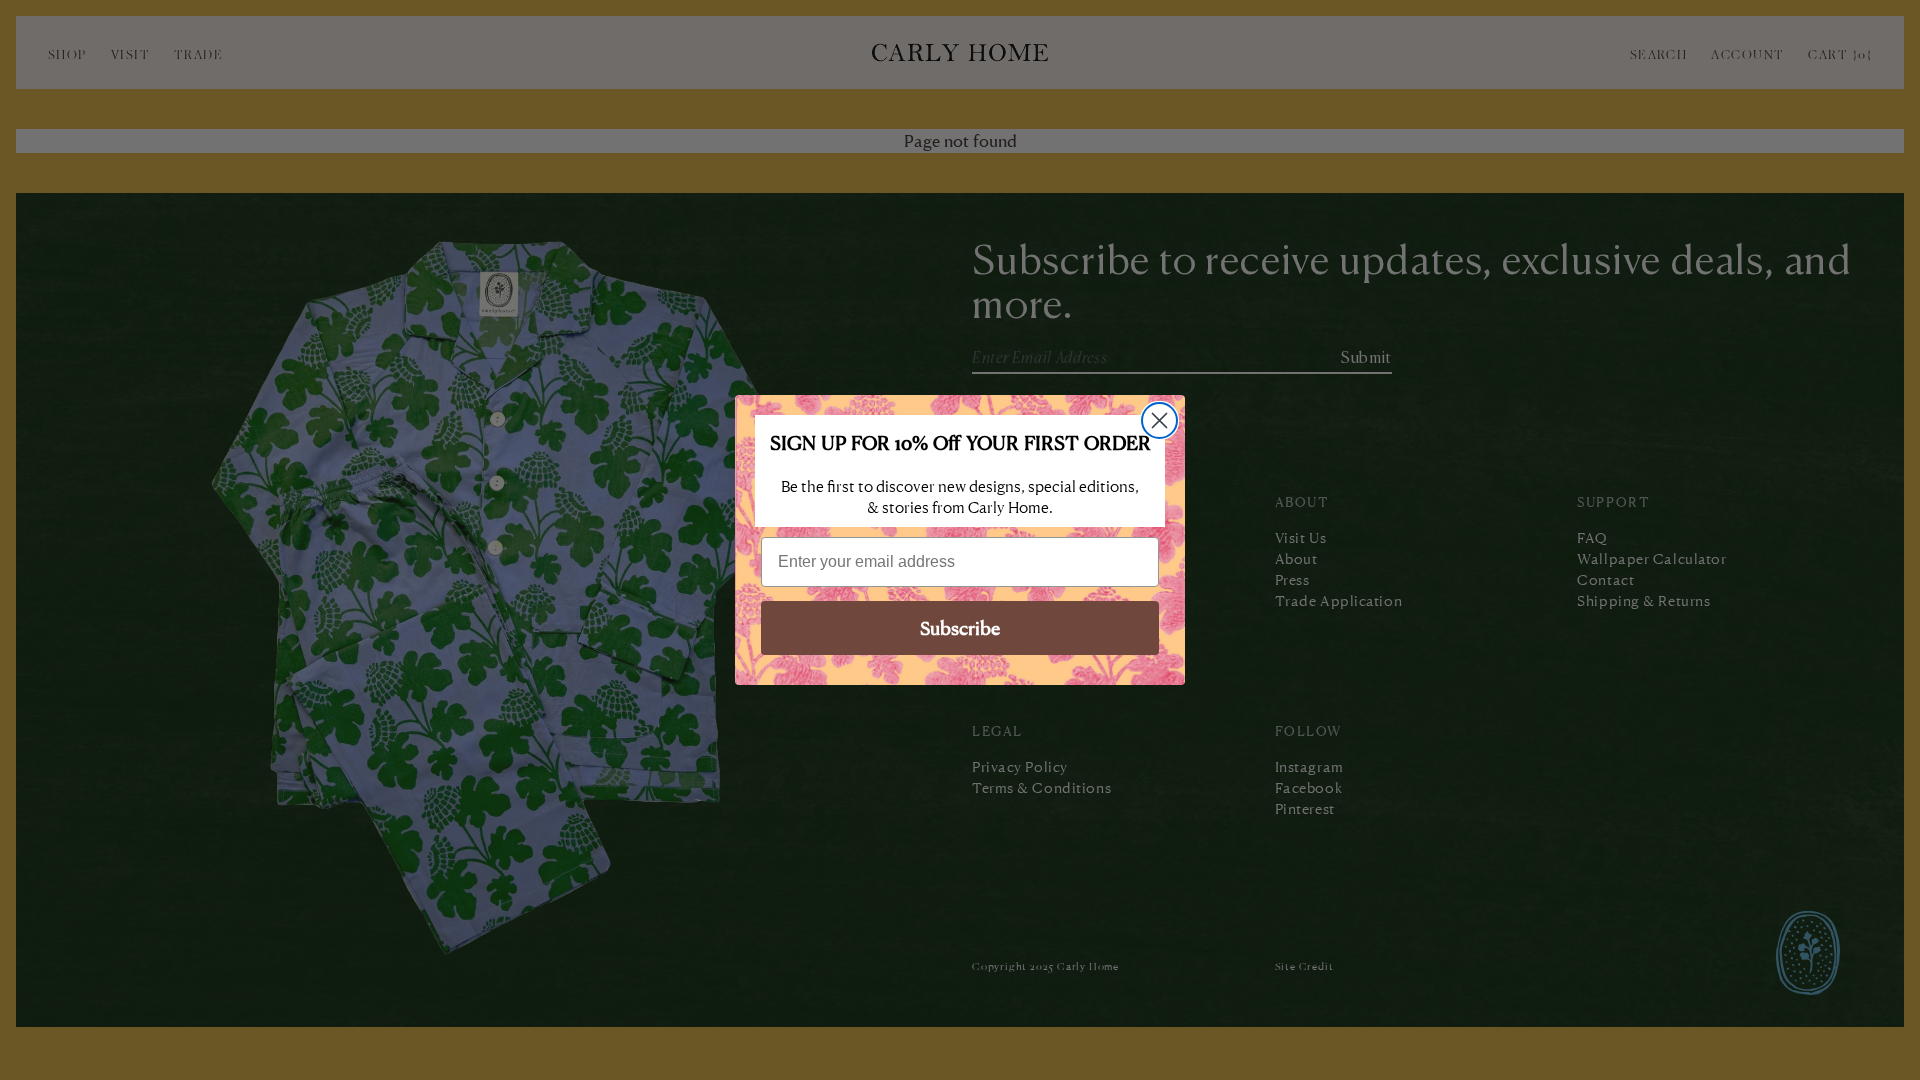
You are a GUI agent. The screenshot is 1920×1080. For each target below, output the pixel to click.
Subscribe (960, 627)
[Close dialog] (1159, 420)
